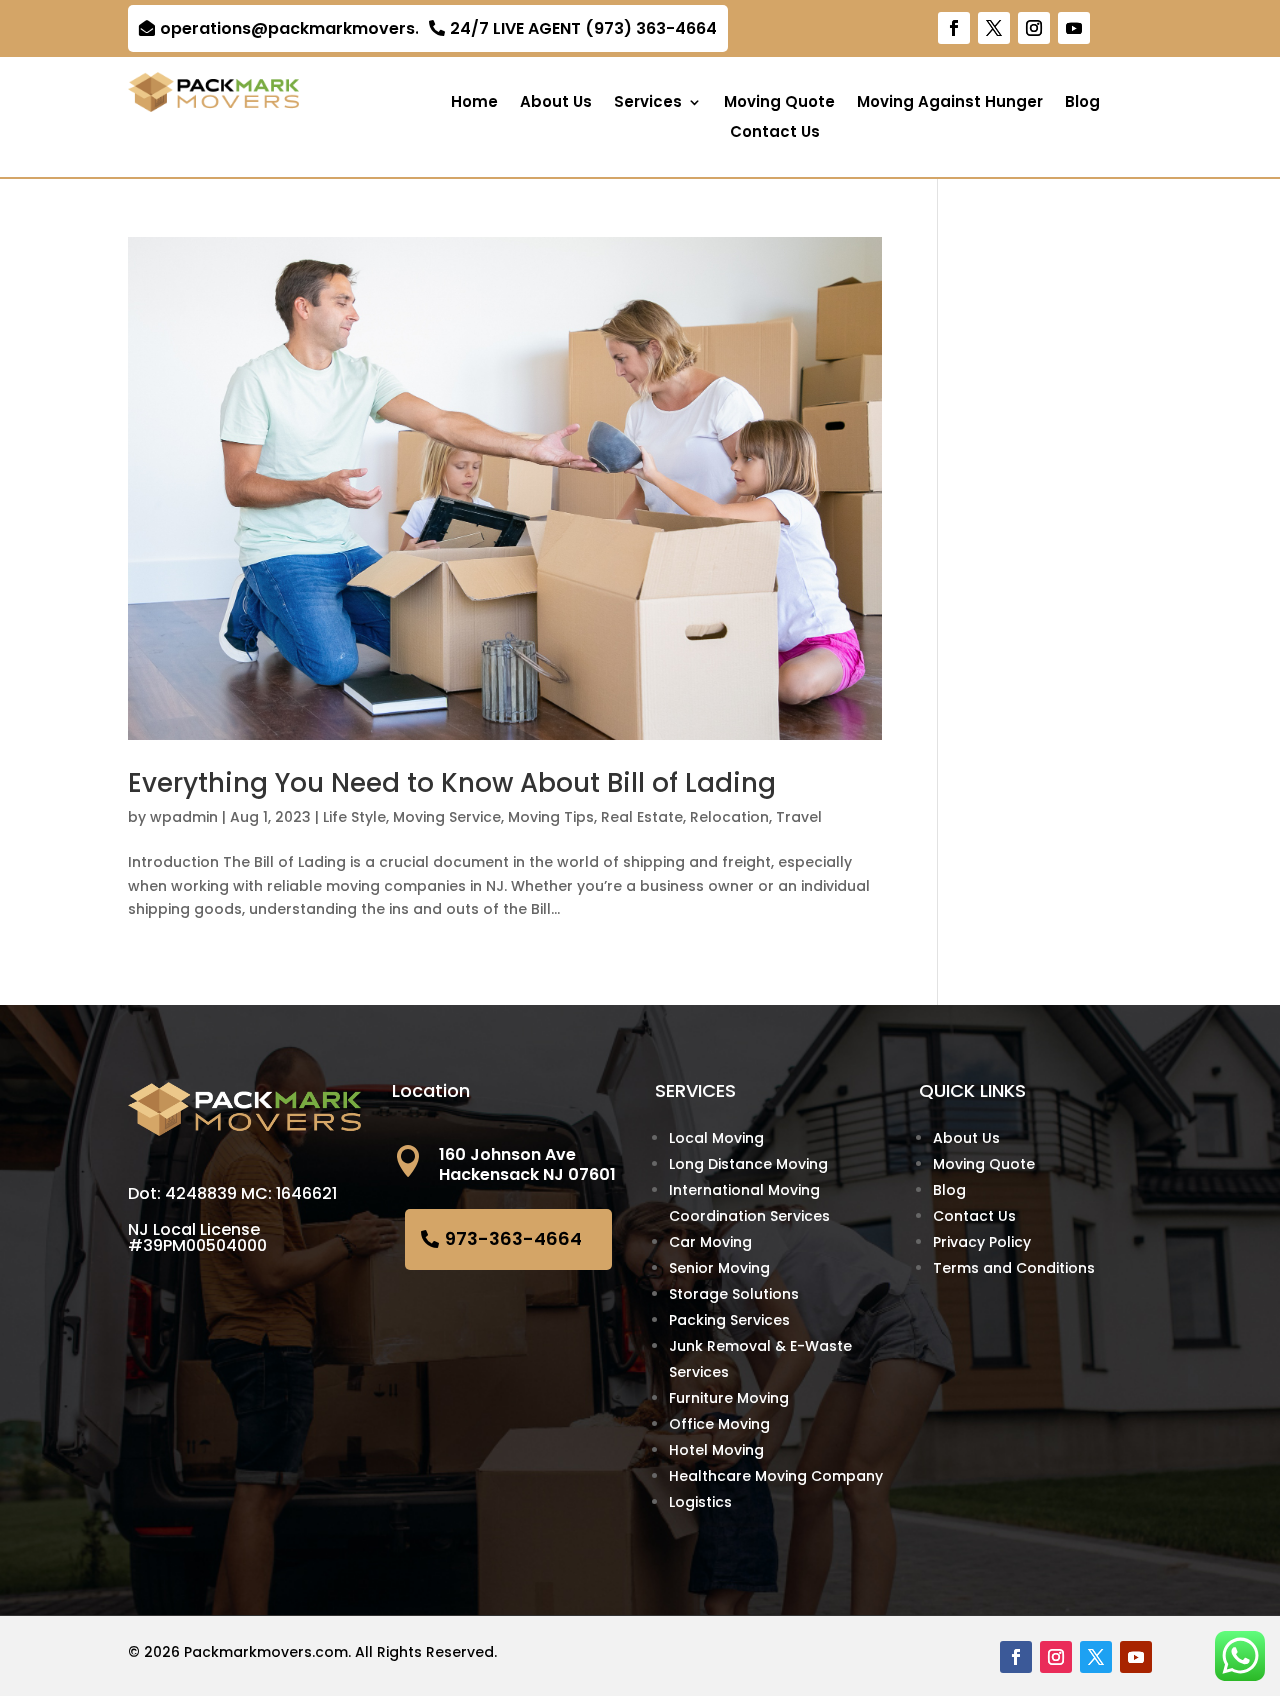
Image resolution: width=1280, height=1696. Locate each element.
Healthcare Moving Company (776, 1476)
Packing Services (729, 1320)
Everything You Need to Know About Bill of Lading (452, 783)
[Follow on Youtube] (1074, 28)
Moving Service (447, 817)
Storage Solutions (734, 1294)
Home (474, 103)
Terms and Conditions (1014, 1268)
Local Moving (716, 1138)
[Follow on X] (994, 28)
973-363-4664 (513, 1238)
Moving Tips (551, 817)
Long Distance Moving (748, 1164)
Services (648, 103)
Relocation (729, 817)
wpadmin (184, 817)
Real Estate (642, 817)
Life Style (354, 817)
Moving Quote (779, 103)
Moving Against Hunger (950, 103)
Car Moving (710, 1242)
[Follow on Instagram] (1034, 28)
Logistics (700, 1502)
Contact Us (775, 133)
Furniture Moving (729, 1398)
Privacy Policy (982, 1242)
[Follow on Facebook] (954, 28)
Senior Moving (719, 1268)
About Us (556, 103)
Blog (1082, 103)
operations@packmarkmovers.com (308, 28)
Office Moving (719, 1424)
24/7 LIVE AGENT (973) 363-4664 (583, 28)
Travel (799, 817)
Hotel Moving (716, 1450)
